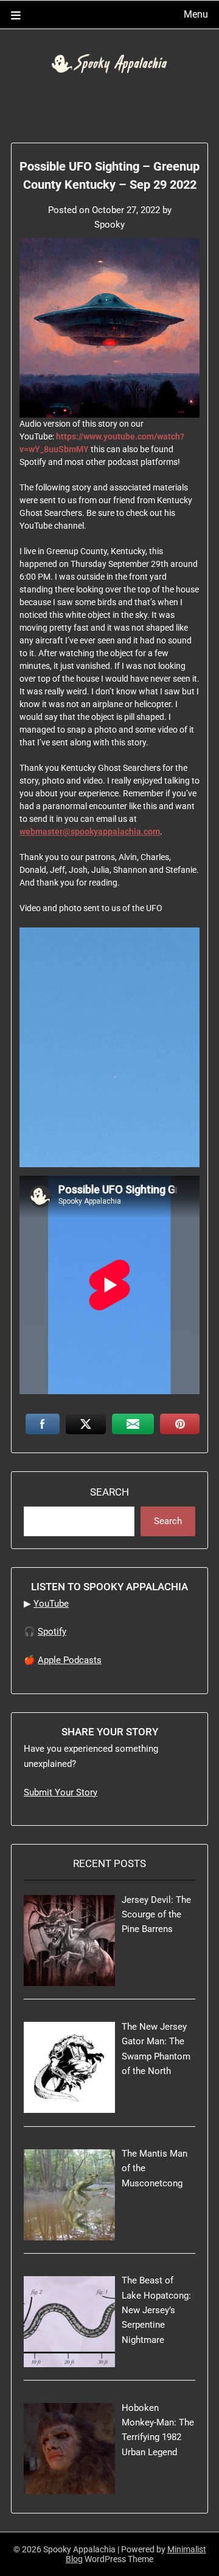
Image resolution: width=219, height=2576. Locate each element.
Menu (196, 14)
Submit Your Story (61, 1792)
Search (109, 1492)
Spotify (52, 1632)
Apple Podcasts (70, 1660)
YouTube (51, 1604)
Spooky (109, 225)
